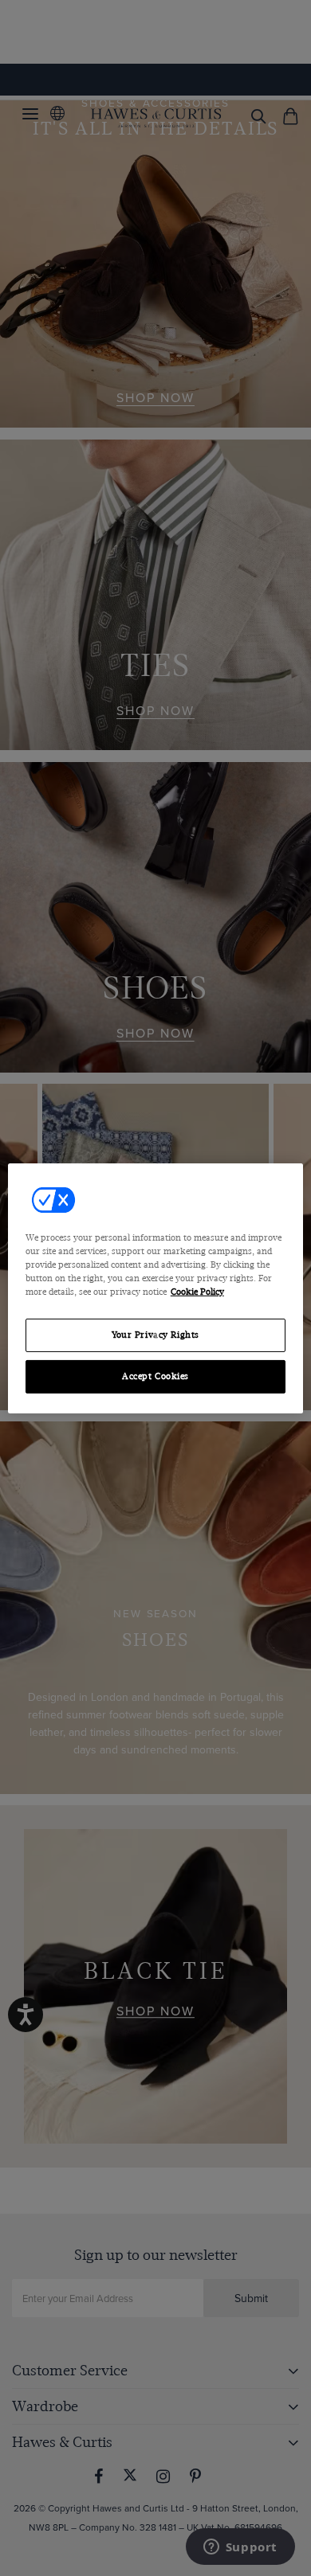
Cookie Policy (197, 1292)
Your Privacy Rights (155, 1335)
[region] (156, 1288)
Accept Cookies (155, 1376)
